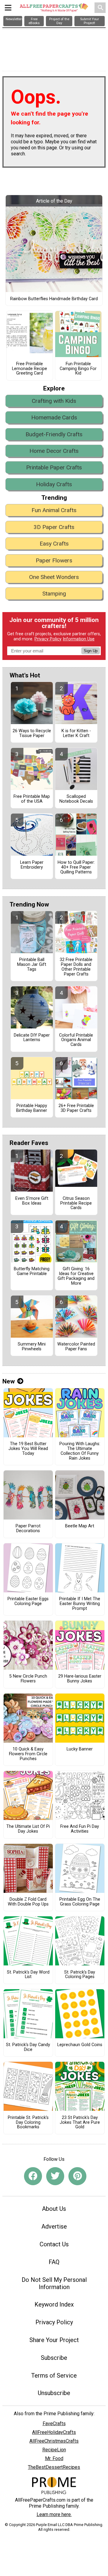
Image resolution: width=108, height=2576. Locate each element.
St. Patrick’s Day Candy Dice (28, 2047)
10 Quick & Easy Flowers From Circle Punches (28, 1754)
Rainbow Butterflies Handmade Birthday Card (54, 299)
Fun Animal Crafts (54, 510)
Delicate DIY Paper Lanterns (32, 1038)
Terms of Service (54, 2375)
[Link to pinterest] (77, 2176)
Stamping (54, 594)
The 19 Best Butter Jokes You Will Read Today (28, 1449)
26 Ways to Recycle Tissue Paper (32, 733)
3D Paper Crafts (54, 527)
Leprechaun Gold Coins (80, 2045)
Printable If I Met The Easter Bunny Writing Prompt (80, 1604)
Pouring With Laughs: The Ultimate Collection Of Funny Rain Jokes (80, 1451)
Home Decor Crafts (54, 451)
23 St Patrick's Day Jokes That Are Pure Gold (80, 2123)
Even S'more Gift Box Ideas (32, 1201)
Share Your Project (54, 2340)
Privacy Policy (48, 639)
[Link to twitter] (55, 2176)
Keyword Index (54, 2304)
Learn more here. (54, 2514)
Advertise (54, 2226)
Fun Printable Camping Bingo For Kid (78, 369)
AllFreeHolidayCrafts (54, 2432)
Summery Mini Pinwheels (32, 1347)
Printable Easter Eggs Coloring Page (28, 1601)
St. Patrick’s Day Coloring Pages (80, 1975)
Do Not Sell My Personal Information (54, 2283)
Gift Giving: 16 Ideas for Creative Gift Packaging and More (76, 1276)
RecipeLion (54, 2450)
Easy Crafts (54, 544)
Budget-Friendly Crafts (54, 434)
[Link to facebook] (33, 2176)
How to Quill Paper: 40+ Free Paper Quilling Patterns (76, 867)
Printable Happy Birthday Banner (32, 1108)
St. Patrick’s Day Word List (28, 1975)
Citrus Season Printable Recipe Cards (76, 1203)
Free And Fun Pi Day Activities (80, 1829)
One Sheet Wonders (54, 577)
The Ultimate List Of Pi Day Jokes (28, 1829)
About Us (54, 2209)
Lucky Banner (80, 1749)
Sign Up (91, 651)
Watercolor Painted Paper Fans (76, 1347)
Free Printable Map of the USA (32, 799)
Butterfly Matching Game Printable (32, 1271)
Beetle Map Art (80, 1526)
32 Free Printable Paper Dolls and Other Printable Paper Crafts (76, 967)
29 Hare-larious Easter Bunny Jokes (80, 1679)
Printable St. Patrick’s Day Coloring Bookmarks (28, 2123)
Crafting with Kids (54, 401)
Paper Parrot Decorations (28, 1529)
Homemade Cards (54, 417)
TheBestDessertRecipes (54, 2467)
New (9, 1381)
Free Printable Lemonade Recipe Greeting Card (30, 369)
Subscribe (54, 2358)
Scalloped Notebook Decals (76, 799)
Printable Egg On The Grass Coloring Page (80, 1902)
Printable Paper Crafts (54, 467)
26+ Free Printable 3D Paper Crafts (76, 1108)
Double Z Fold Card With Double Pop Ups (28, 1902)
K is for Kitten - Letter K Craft (76, 733)
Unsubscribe (54, 2393)
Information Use (79, 639)
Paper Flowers (54, 560)
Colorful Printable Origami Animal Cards (76, 1040)
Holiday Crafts (54, 484)
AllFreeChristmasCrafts (54, 2441)
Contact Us (54, 2244)
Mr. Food (54, 2458)
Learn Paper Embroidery (32, 865)
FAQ (54, 2262)
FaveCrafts (54, 2424)
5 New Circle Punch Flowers (28, 1679)
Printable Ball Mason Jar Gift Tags (32, 965)
